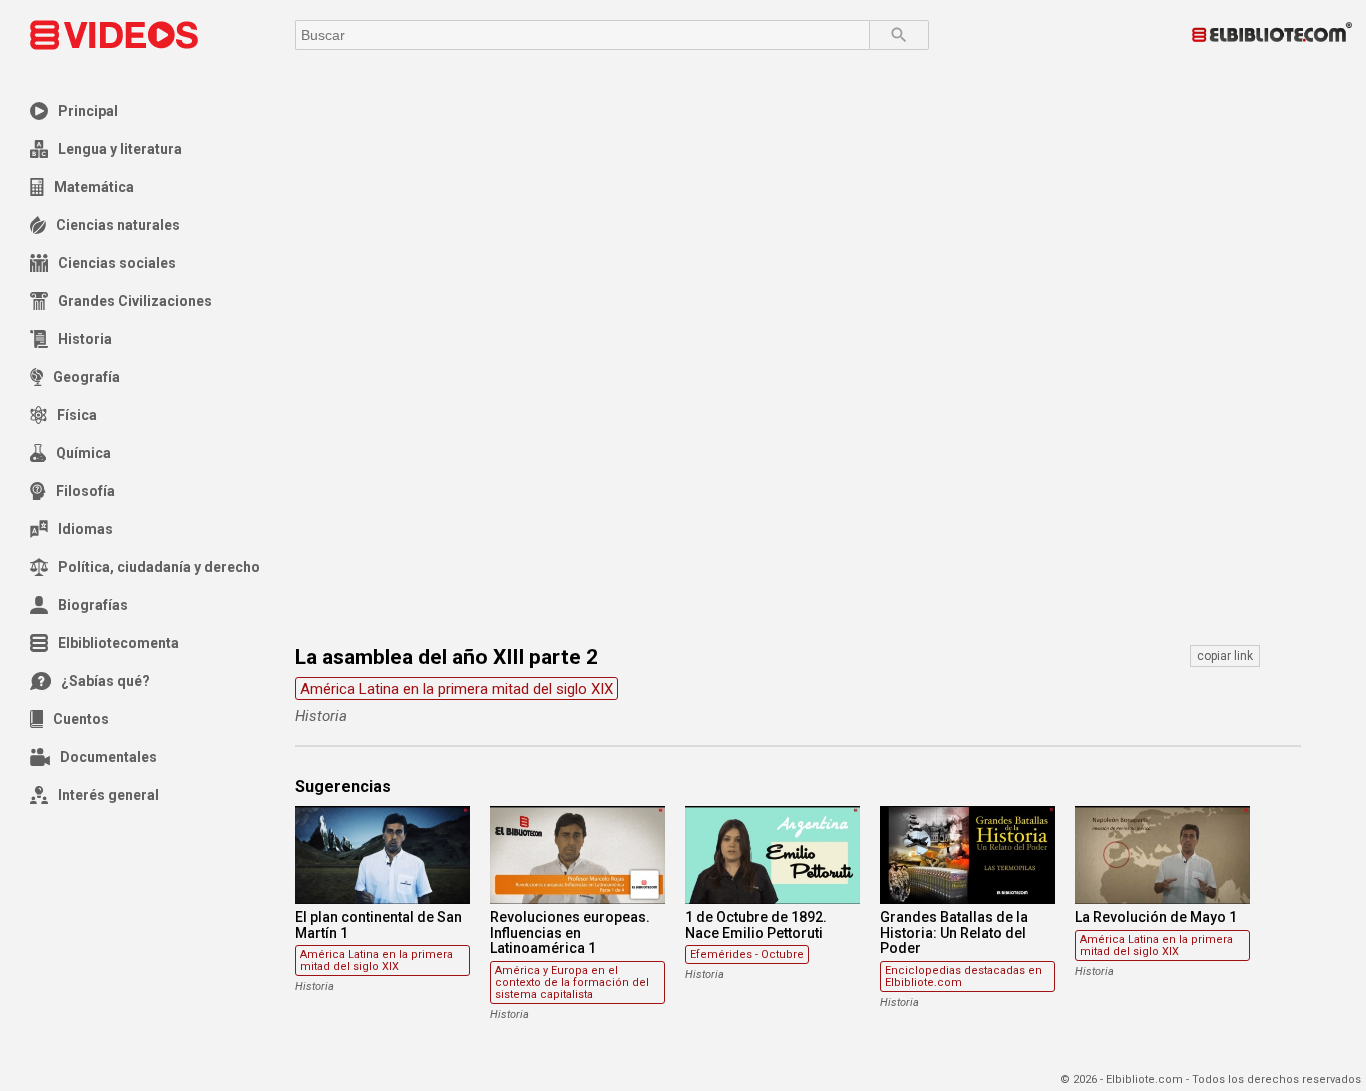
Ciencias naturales (118, 225)
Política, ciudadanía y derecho (159, 567)
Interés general (108, 795)
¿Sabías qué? (105, 681)
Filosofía (85, 491)
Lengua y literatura (120, 149)
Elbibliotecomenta (118, 643)
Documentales (108, 757)
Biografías (93, 605)
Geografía (86, 377)
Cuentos (81, 719)
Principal (88, 111)
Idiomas (85, 529)
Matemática (94, 187)
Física (77, 415)
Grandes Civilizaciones (135, 301)
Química (83, 453)
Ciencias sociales (117, 263)
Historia (85, 339)
